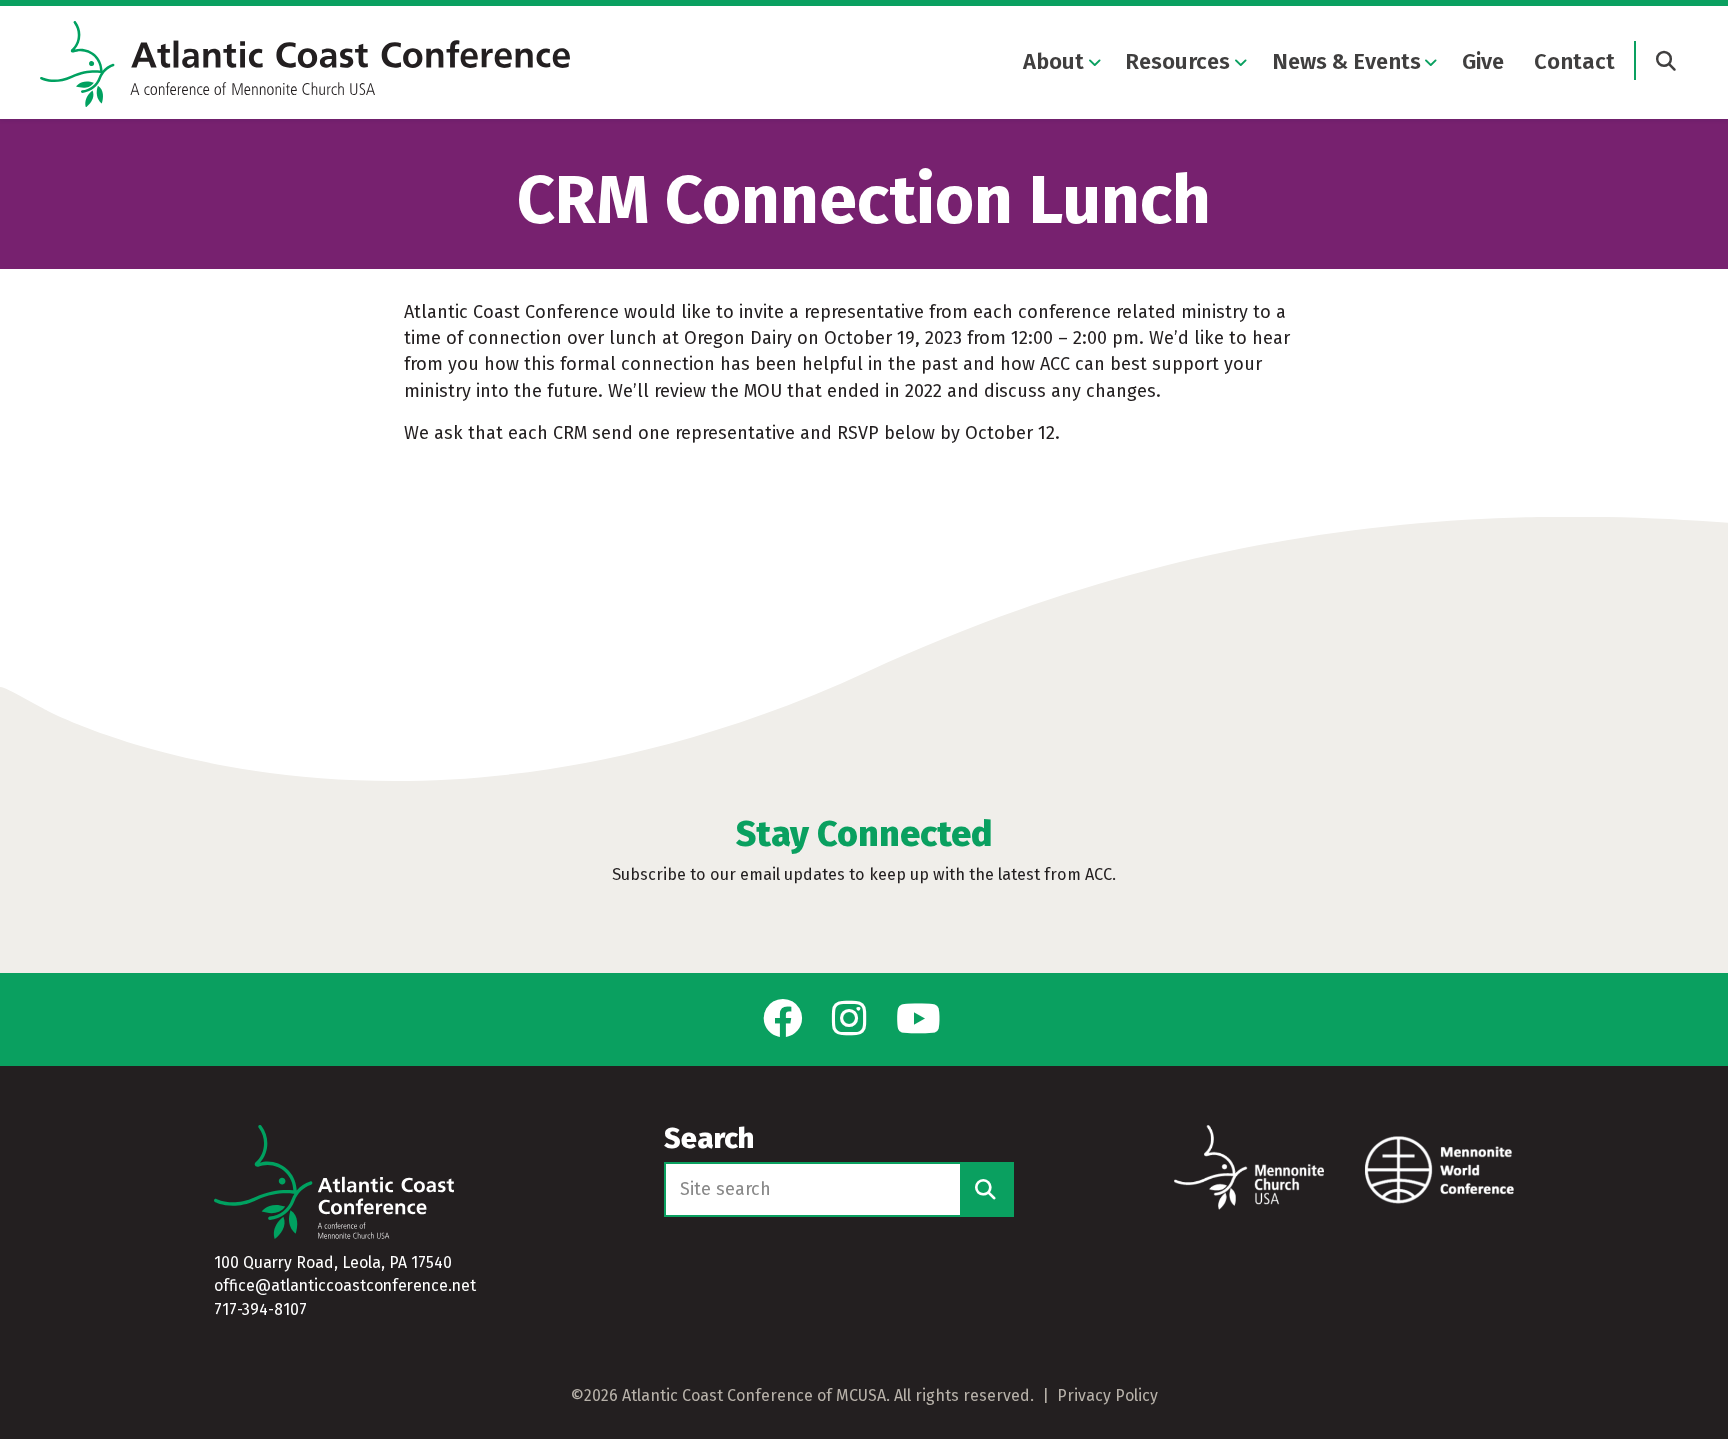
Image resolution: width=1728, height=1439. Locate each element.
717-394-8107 (260, 1309)
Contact (1574, 61)
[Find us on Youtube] (918, 1019)
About (1053, 61)
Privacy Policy (1107, 1395)
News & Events (1346, 61)
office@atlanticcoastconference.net (345, 1285)
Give (1483, 61)
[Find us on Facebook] (783, 1019)
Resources (1177, 61)
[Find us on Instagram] (849, 1019)
